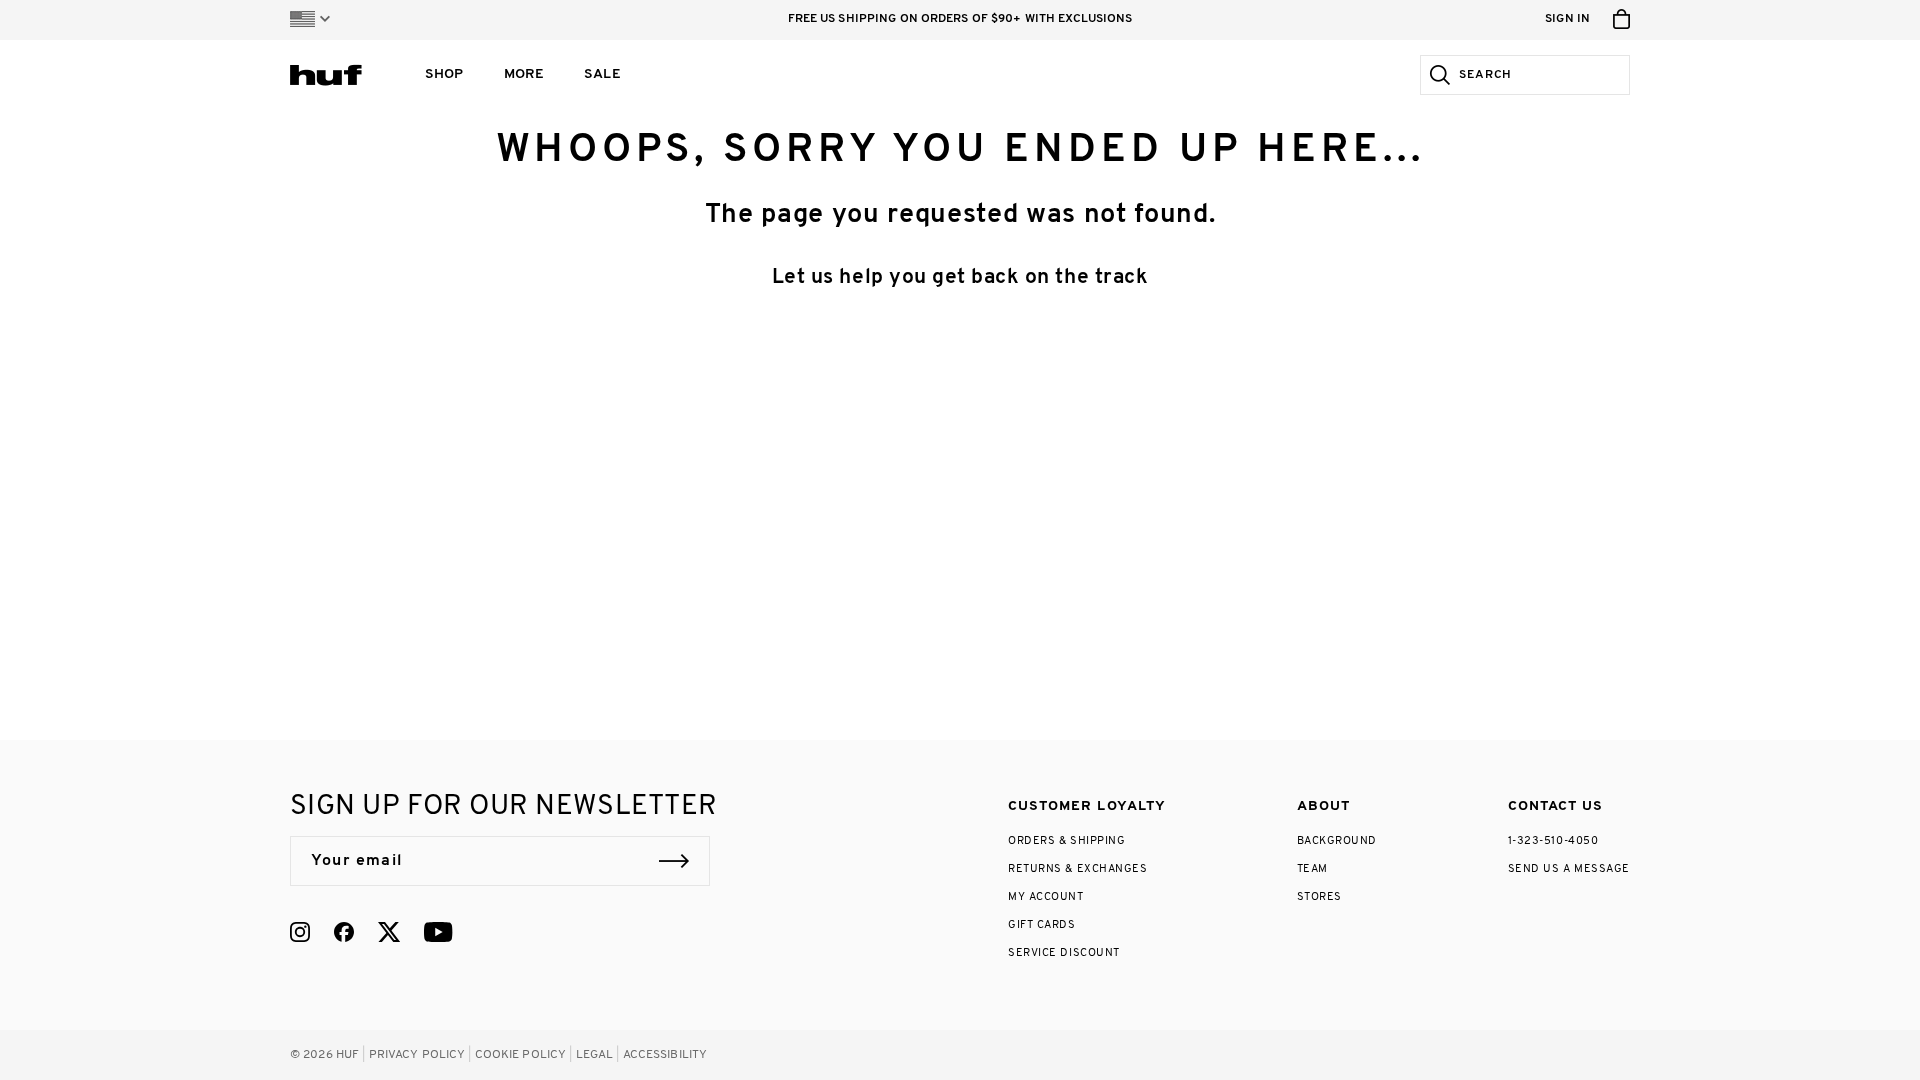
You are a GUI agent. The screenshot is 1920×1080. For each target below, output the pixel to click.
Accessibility (665, 1055)
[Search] (1436, 75)
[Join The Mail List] (674, 861)
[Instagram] (300, 932)
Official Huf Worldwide (335, 74)
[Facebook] (344, 932)
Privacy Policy (417, 1055)
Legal (595, 1055)
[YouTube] (438, 932)
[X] (389, 932)
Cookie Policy (521, 1055)
